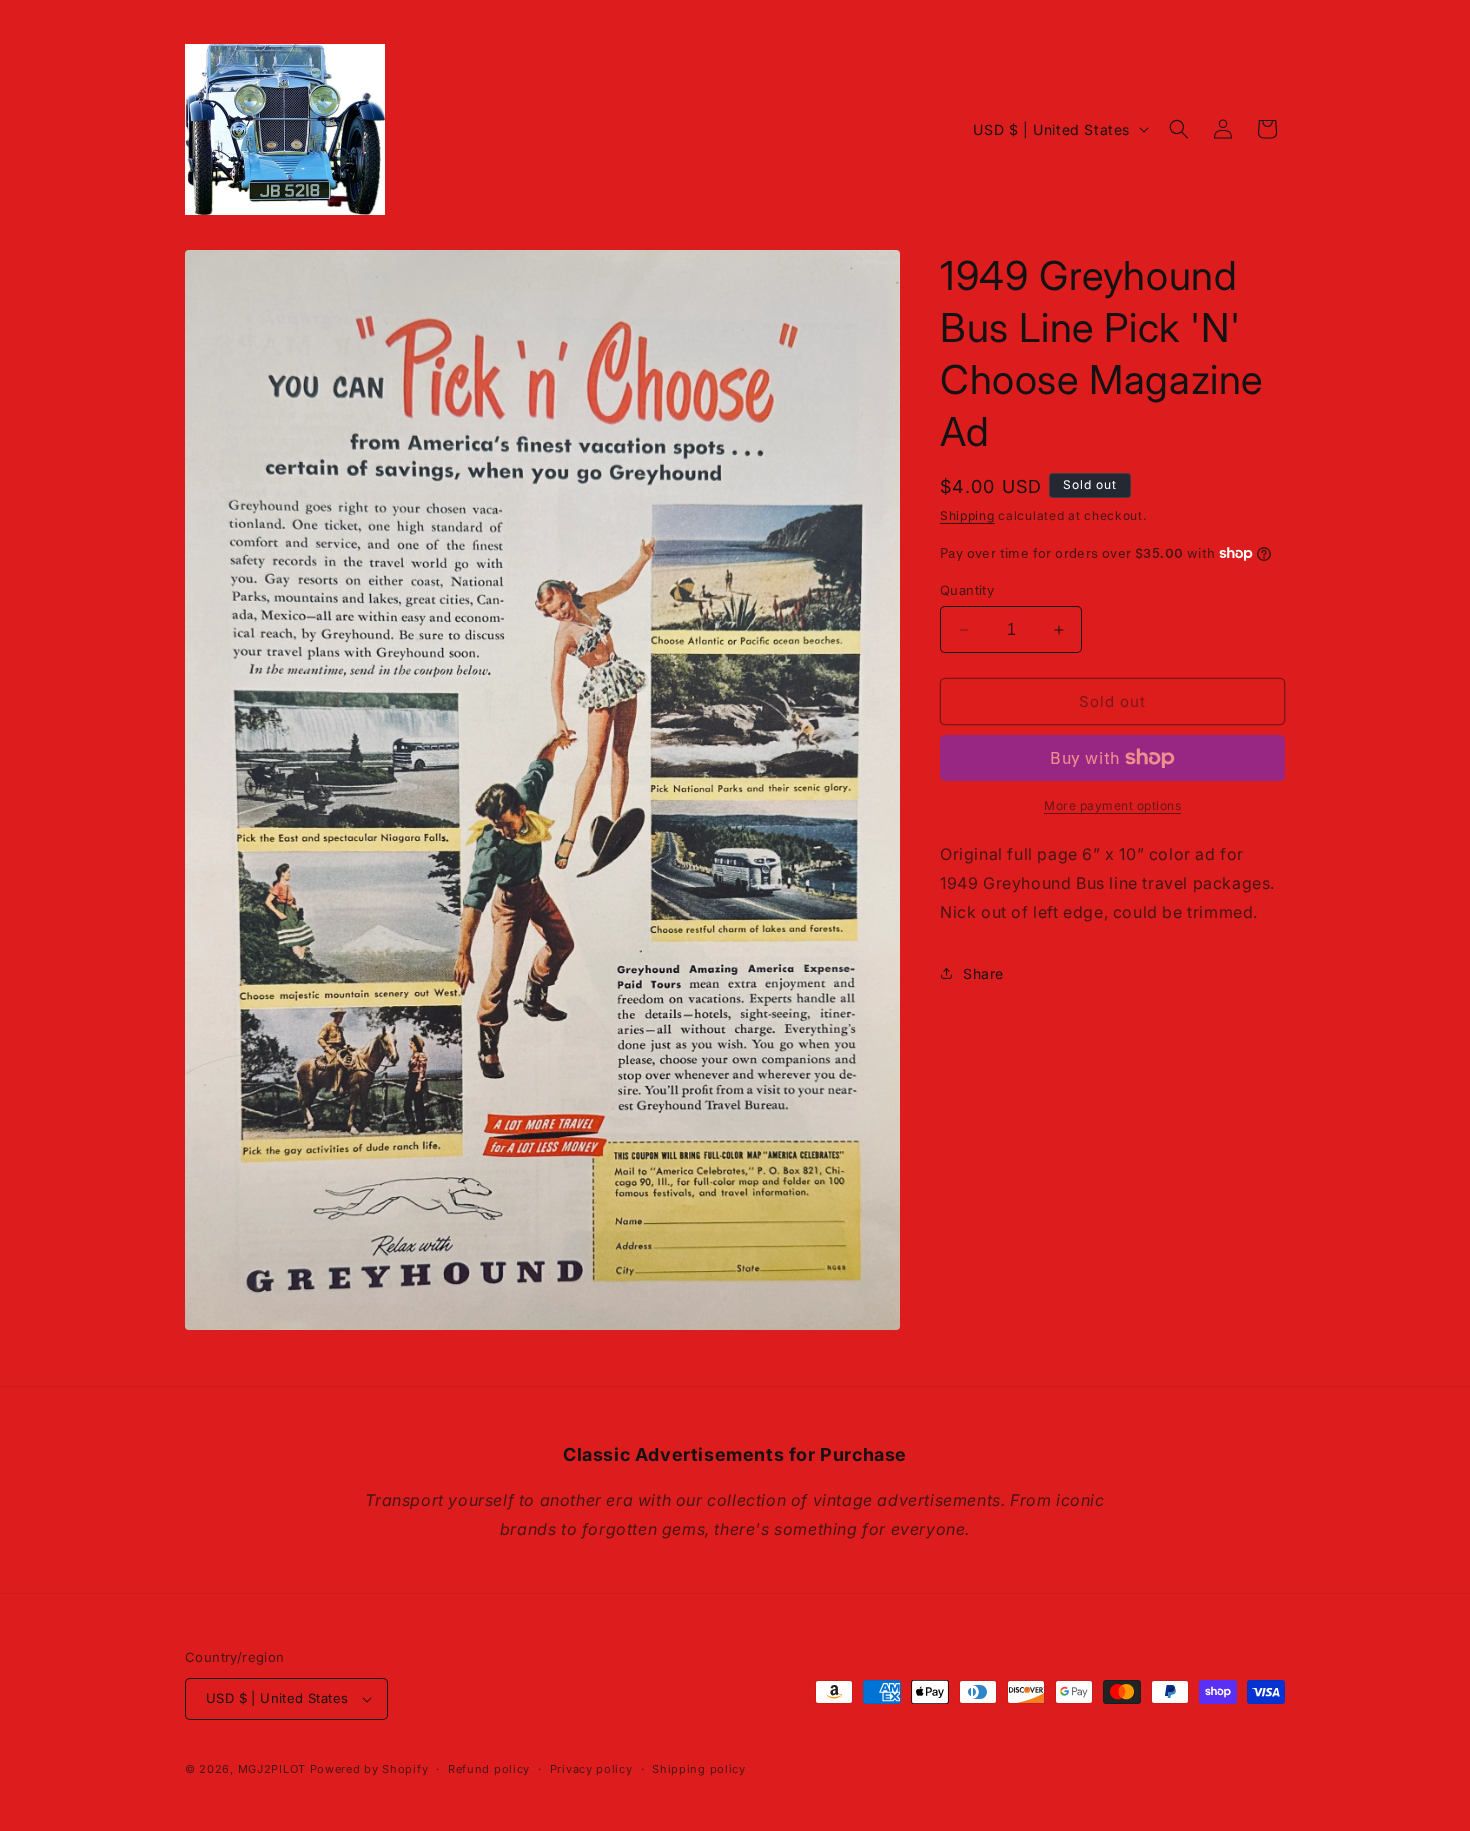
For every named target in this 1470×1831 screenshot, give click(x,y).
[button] (1179, 129)
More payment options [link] (1112, 805)
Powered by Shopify (369, 1769)
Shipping (967, 515)
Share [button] (983, 973)
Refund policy (489, 1769)
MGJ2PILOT (272, 1769)
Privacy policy (591, 1769)
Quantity (967, 590)
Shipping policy (699, 1769)
